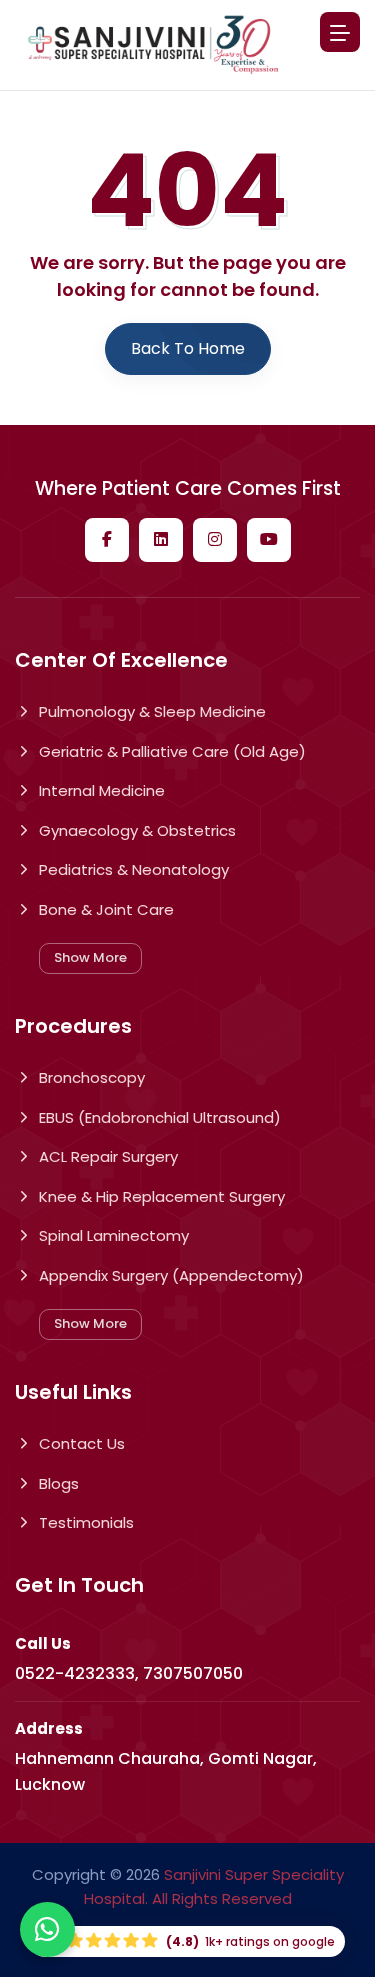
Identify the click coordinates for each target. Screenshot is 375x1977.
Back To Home (188, 348)
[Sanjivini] (153, 44)
